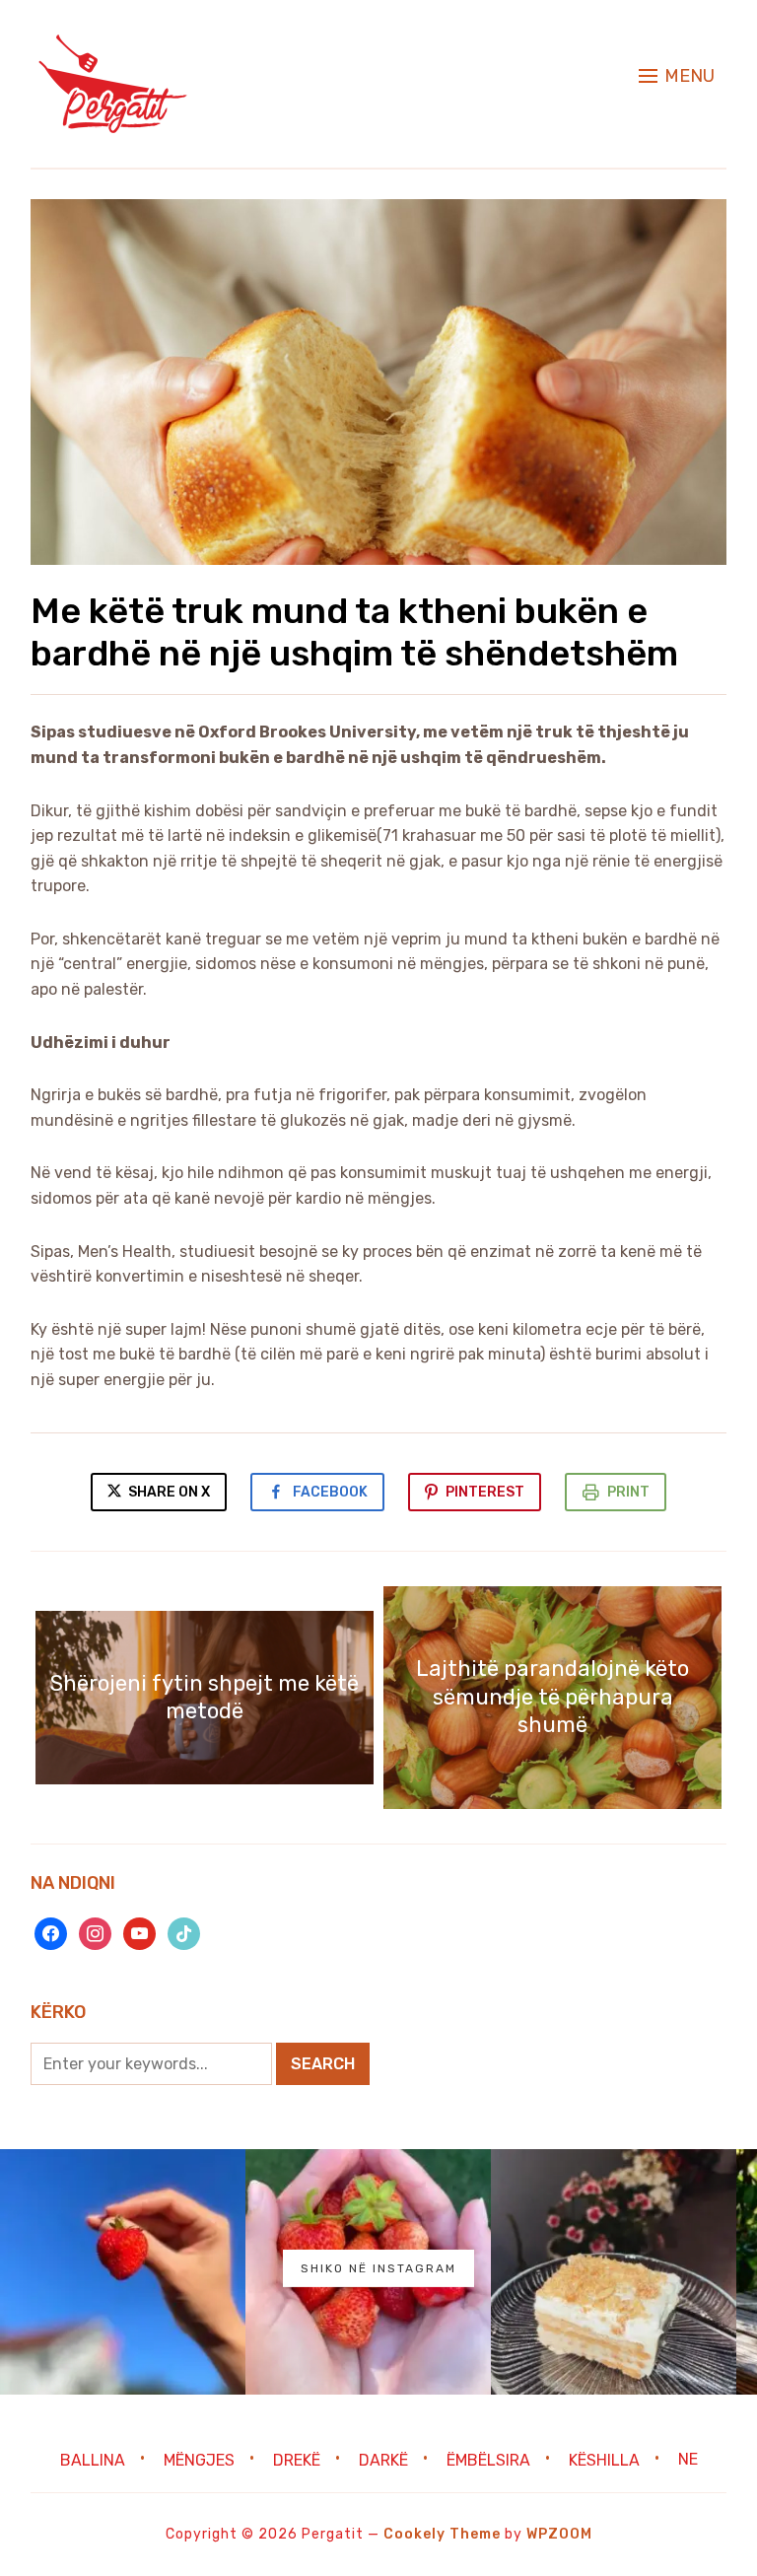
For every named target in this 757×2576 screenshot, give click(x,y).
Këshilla (604, 2459)
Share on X (168, 1492)
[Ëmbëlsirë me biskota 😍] (614, 2272)
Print (628, 1492)
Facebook (330, 1492)
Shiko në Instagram (378, 2268)
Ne (688, 2459)
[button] (677, 76)
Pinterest (485, 1492)
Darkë (383, 2459)
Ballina (93, 2459)
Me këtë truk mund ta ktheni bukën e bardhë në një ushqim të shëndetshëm (354, 632)
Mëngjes (199, 2459)
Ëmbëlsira (488, 2459)
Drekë (297, 2459)
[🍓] (123, 2272)
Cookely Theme (442, 2534)
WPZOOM (559, 2534)
